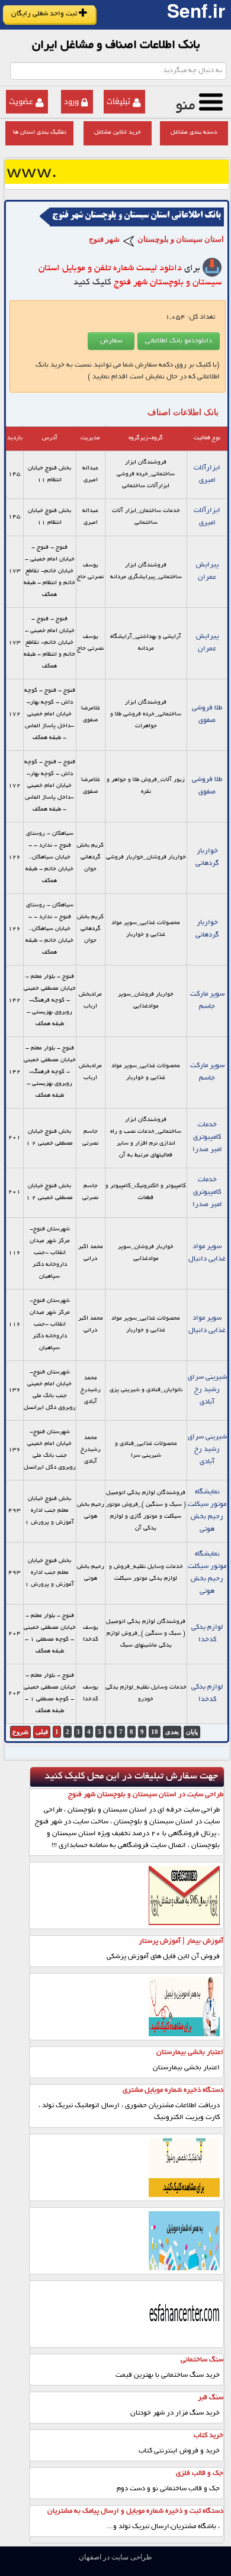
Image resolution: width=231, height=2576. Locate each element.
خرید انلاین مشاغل (118, 133)
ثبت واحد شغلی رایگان (45, 14)
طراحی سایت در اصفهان (115, 2557)
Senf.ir (196, 15)
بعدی (172, 1732)
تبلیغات (118, 101)
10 (155, 1732)
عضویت (21, 101)
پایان (192, 1732)
